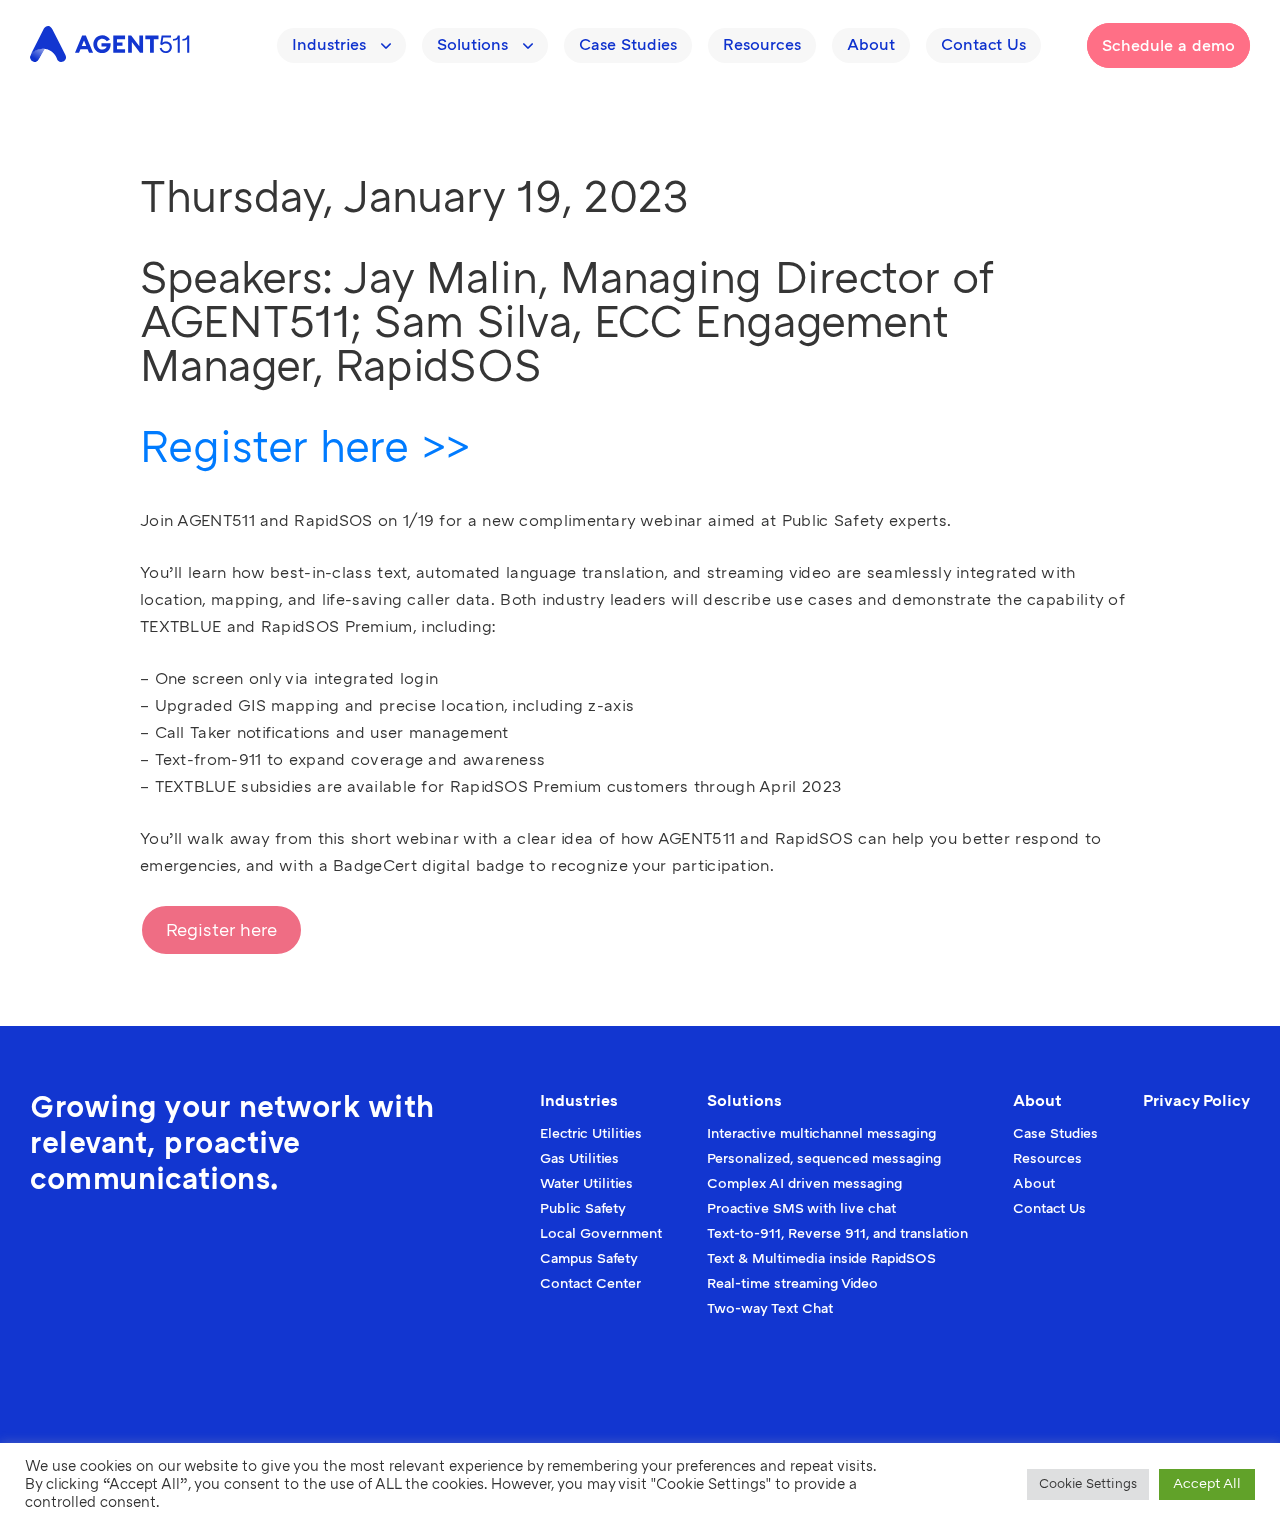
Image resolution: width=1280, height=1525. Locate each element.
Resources (762, 44)
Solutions (472, 44)
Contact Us (983, 44)
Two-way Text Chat (770, 1308)
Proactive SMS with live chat (801, 1208)
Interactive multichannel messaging (821, 1133)
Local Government (601, 1233)
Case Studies (628, 44)
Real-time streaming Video (792, 1283)
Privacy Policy (1196, 1101)
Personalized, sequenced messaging (824, 1158)
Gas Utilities (579, 1158)
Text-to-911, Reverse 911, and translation (837, 1233)
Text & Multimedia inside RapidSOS (821, 1258)
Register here (221, 930)
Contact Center (590, 1283)
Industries (329, 44)
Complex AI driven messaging (804, 1183)
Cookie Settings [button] (1088, 1484)
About (871, 44)
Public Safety (583, 1208)
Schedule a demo (1168, 45)
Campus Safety (589, 1258)
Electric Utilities (591, 1133)
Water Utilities (586, 1183)
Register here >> (305, 447)
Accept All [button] (1207, 1483)
